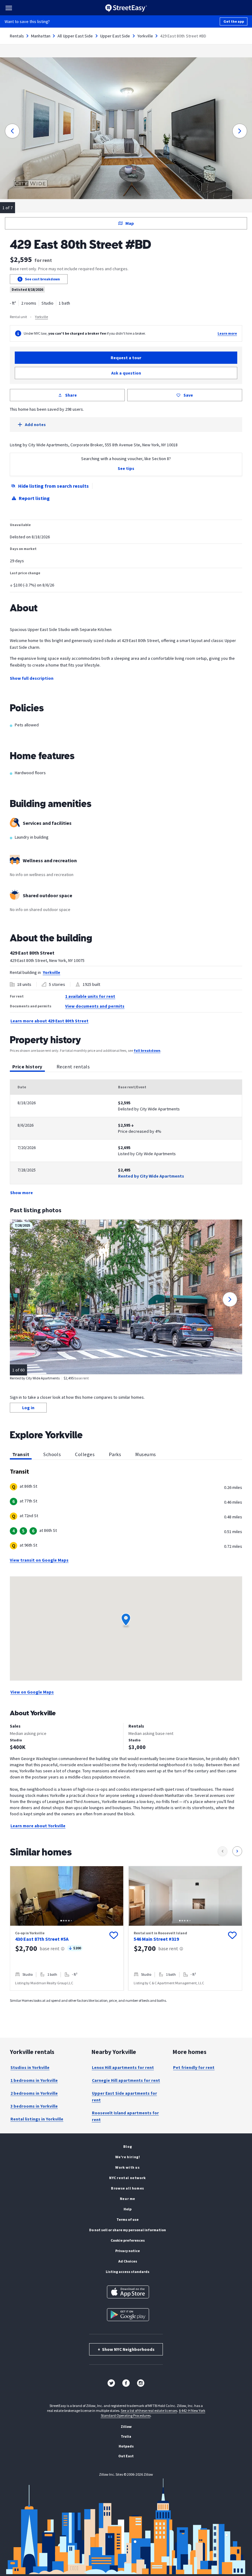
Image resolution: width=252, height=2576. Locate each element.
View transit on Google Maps (39, 1560)
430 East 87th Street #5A (42, 1939)
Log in (28, 1408)
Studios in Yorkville (30, 2067)
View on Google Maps (32, 1692)
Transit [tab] (21, 1454)
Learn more (227, 333)
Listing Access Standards (128, 2272)
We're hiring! (128, 2157)
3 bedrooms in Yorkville (34, 2106)
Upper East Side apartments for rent (124, 2097)
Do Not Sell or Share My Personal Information (128, 2230)
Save (188, 395)
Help (128, 2209)
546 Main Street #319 (156, 1939)
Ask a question (126, 373)
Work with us (127, 2167)
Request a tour (126, 358)
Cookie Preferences (128, 2240)
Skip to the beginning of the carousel (126, 1997)
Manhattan (41, 36)
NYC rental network (128, 2178)
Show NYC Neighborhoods (126, 2349)
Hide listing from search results (53, 486)
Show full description (32, 678)
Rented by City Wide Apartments (151, 1176)
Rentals (17, 36)
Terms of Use (128, 2219)
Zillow (126, 2426)
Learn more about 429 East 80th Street (49, 1021)
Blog (128, 2146)
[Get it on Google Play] (128, 2315)
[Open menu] (9, 8)
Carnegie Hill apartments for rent (126, 2080)
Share (71, 395)
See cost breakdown (42, 279)
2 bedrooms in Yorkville (34, 2093)
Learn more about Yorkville (38, 1826)
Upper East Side (115, 36)
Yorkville (145, 36)
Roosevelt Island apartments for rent (125, 2116)
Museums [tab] (146, 1454)
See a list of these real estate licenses (149, 2411)
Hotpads (126, 2446)
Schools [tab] (52, 1454)
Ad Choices (128, 2261)
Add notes (35, 425)
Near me (128, 2199)
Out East (126, 2456)
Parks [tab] (115, 1454)
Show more (22, 1193)
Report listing (34, 498)
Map (130, 223)
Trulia (126, 2436)
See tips (126, 468)
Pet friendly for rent (194, 2067)
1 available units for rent (90, 996)
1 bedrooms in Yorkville (34, 2080)
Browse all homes (128, 2188)
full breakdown (147, 1050)
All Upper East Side (75, 36)
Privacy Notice (128, 2251)
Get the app (234, 21)
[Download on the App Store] (128, 2292)
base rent (50, 1948)
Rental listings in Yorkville (37, 2119)
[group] (67, 1928)
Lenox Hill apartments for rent (123, 2067)
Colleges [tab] (85, 1454)
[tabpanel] (126, 1138)
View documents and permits (95, 1006)
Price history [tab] (27, 1067)
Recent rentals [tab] (73, 1067)
